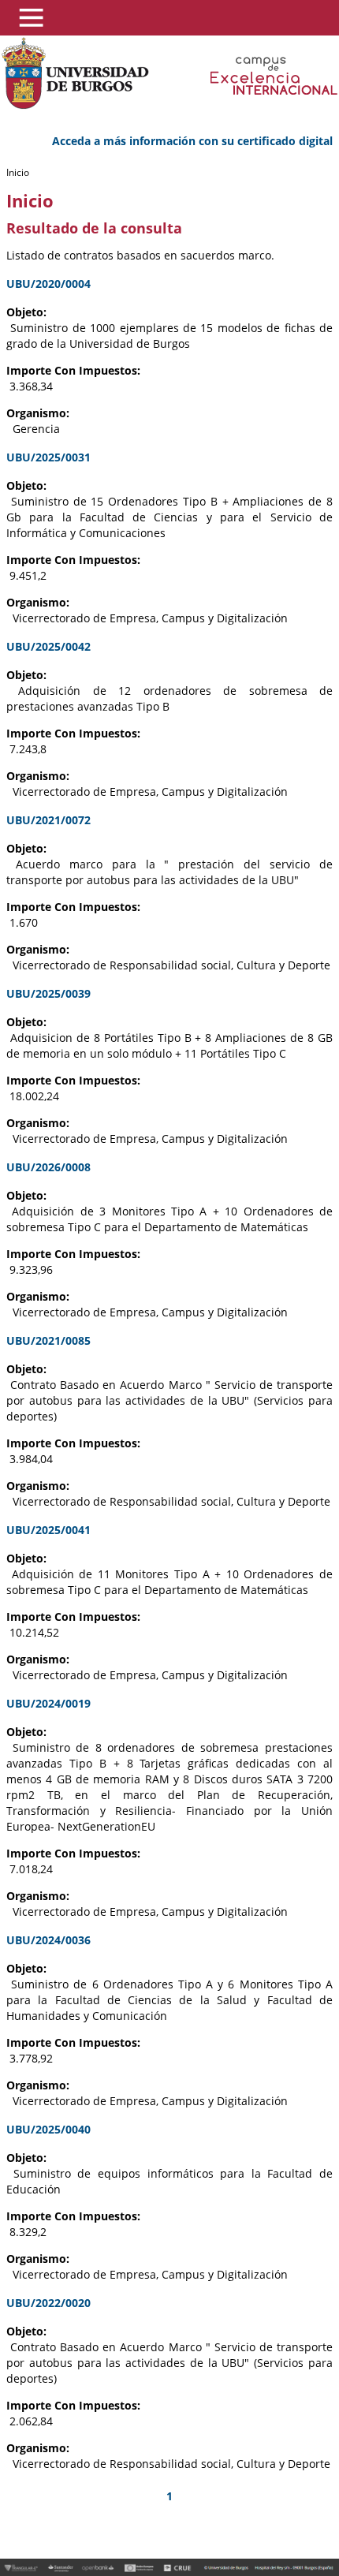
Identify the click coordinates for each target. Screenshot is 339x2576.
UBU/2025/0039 (48, 993)
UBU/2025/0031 (48, 457)
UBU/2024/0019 (48, 1703)
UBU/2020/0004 (48, 284)
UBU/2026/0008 (48, 1167)
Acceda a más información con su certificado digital (192, 141)
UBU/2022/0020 (48, 2303)
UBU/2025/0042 (48, 646)
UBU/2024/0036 (48, 1940)
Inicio (18, 172)
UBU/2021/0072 (48, 820)
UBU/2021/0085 (48, 1340)
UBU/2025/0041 (48, 1530)
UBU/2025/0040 (48, 2129)
